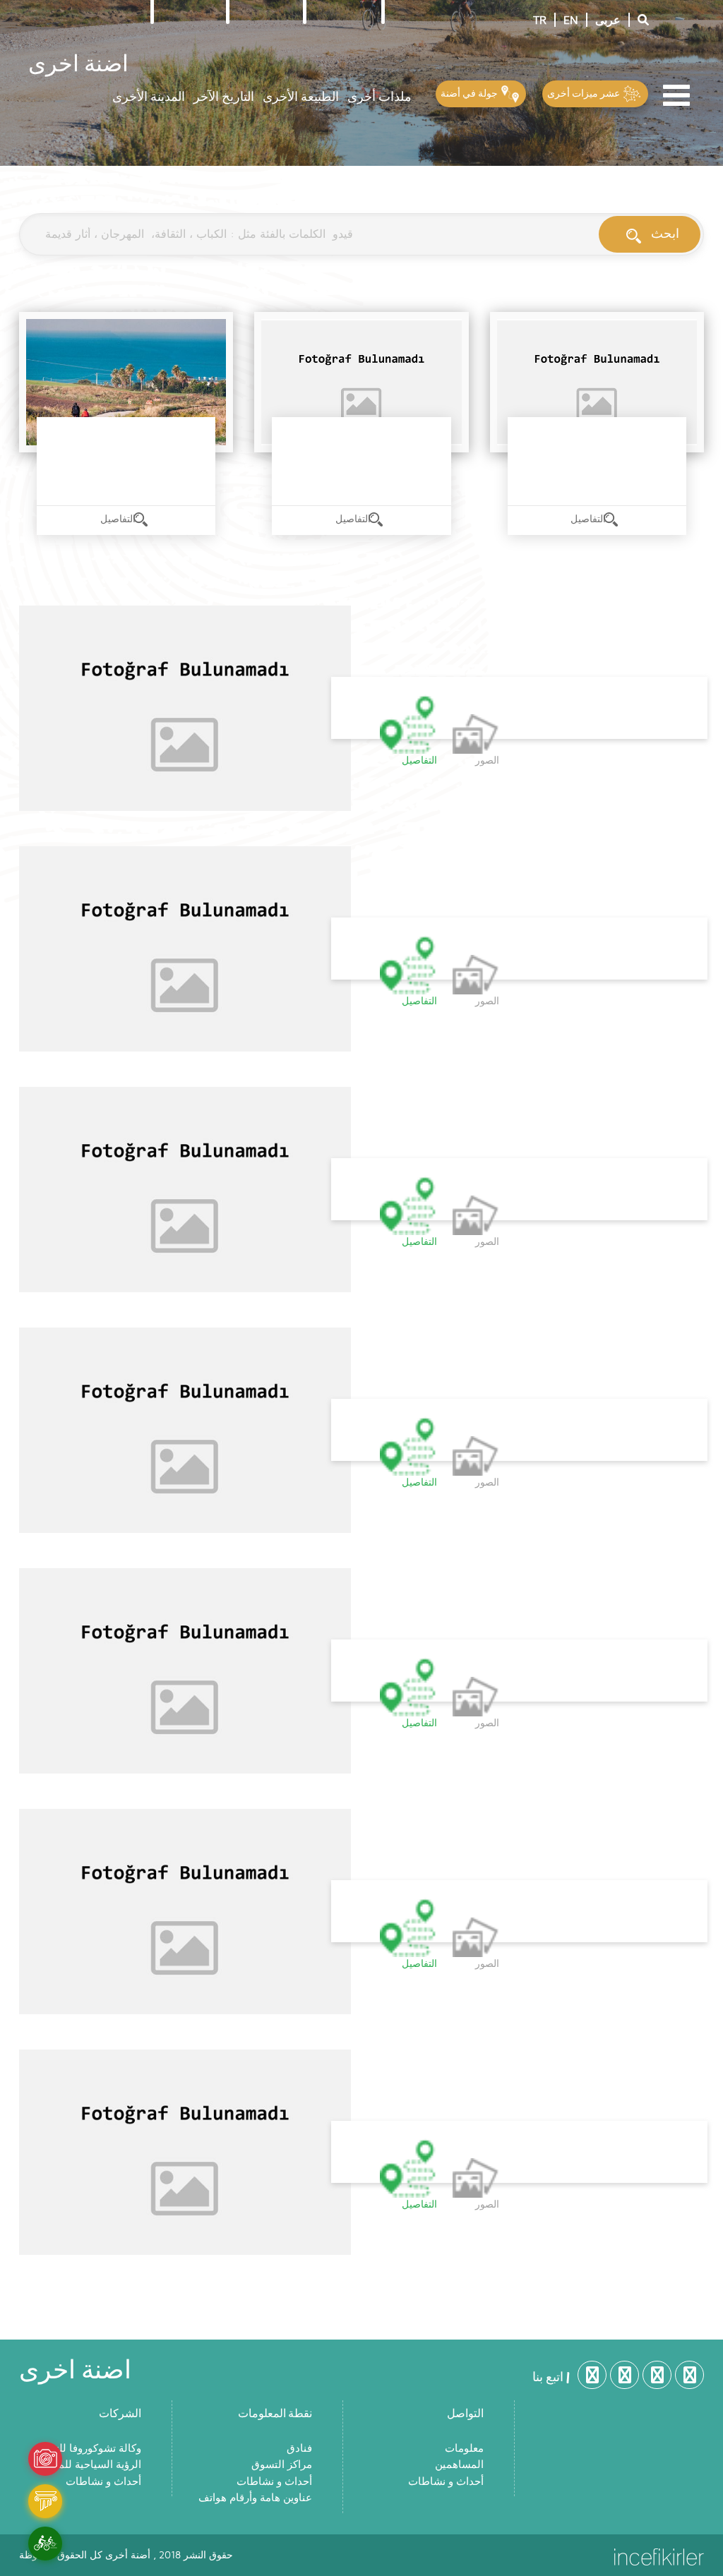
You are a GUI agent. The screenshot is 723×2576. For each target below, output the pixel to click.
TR (540, 20)
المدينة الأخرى (149, 96)
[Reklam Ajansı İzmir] (659, 2556)
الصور (487, 761)
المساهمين (459, 2465)
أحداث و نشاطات (103, 2482)
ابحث (665, 233)
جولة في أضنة (470, 93)
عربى (608, 20)
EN (571, 20)
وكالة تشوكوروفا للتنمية (89, 2449)
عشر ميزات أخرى (585, 93)
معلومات (464, 2449)
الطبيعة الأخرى (301, 96)
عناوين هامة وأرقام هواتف (255, 2498)
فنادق (299, 2449)
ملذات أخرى (380, 96)
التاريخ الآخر (224, 96)
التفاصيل (119, 519)
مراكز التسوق (282, 2465)
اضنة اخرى (78, 62)
